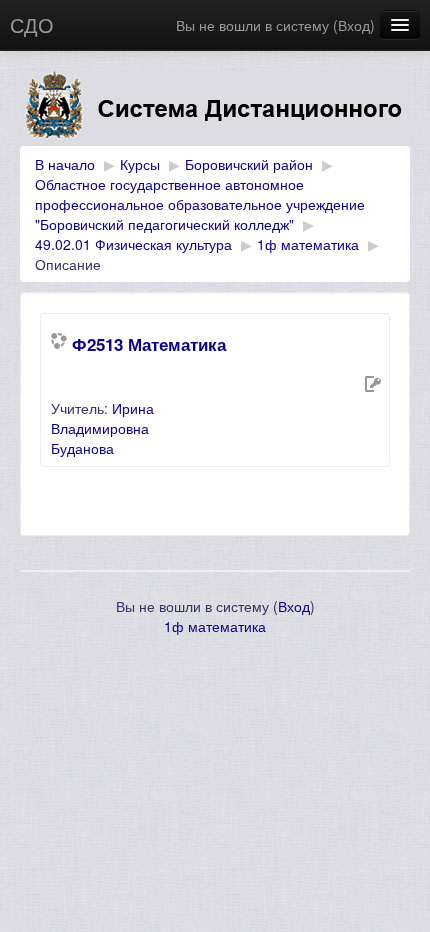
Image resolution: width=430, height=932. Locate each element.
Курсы (140, 164)
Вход (354, 25)
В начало (65, 164)
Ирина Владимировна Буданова (102, 428)
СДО (32, 24)
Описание (68, 264)
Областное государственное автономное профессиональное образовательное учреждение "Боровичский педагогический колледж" (200, 204)
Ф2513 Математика (149, 344)
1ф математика (308, 244)
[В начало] (215, 108)
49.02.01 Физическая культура (133, 244)
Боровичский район (249, 164)
